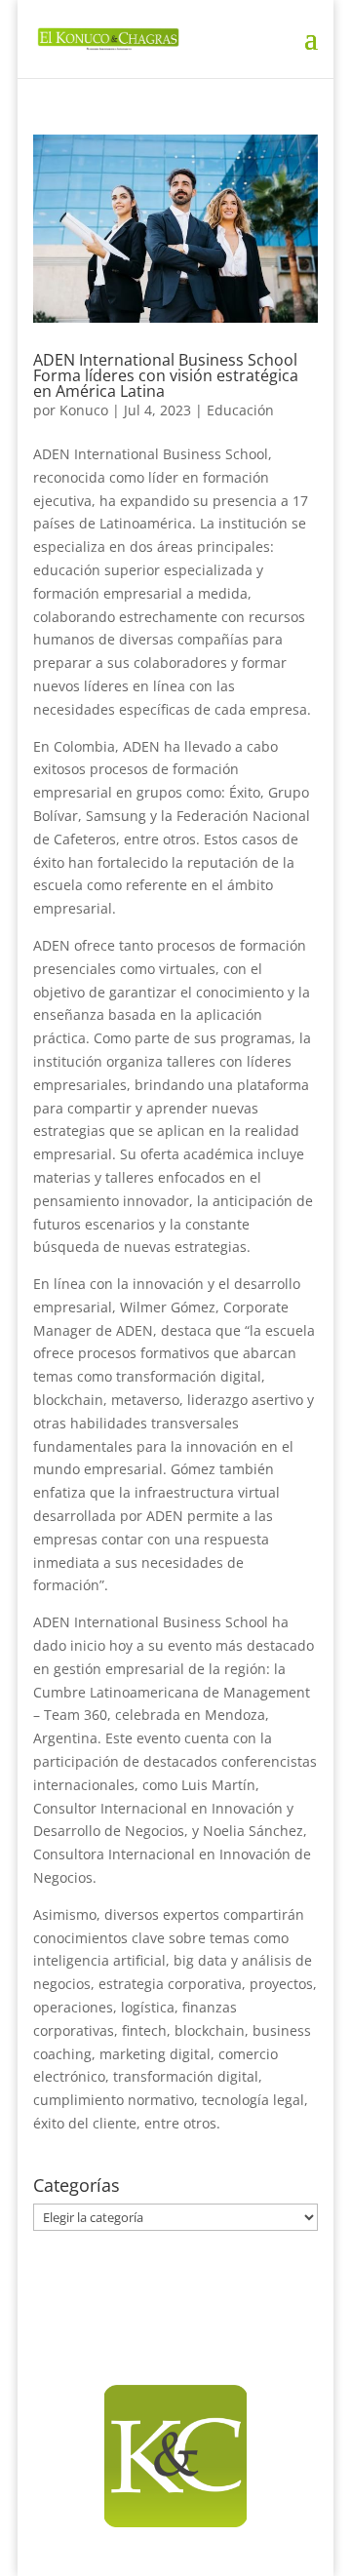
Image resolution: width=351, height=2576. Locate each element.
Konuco (84, 410)
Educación (240, 410)
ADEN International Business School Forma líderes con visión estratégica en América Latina (166, 375)
